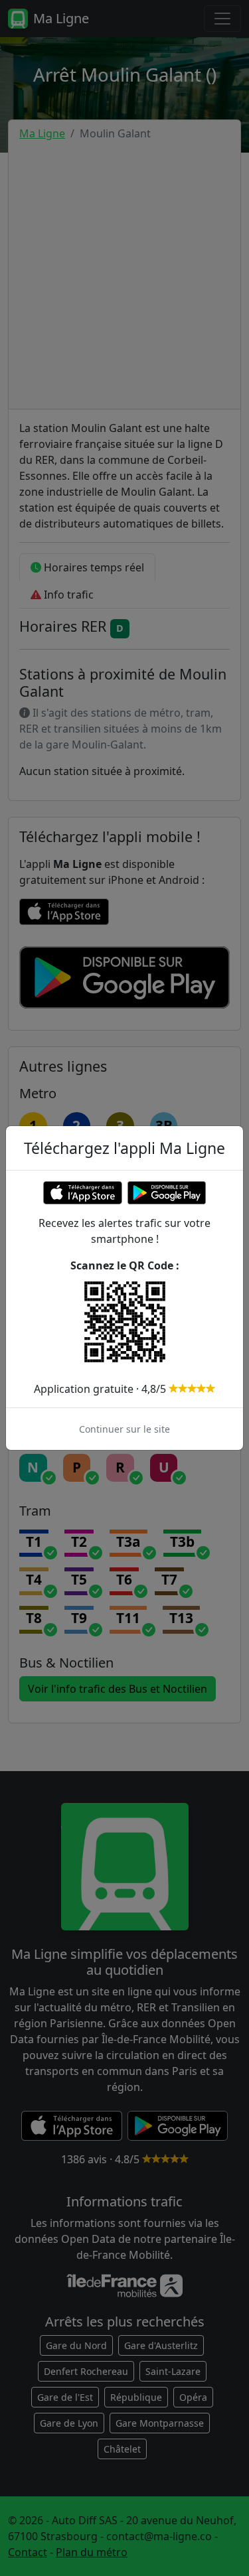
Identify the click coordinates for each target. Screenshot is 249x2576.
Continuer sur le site (124, 1429)
